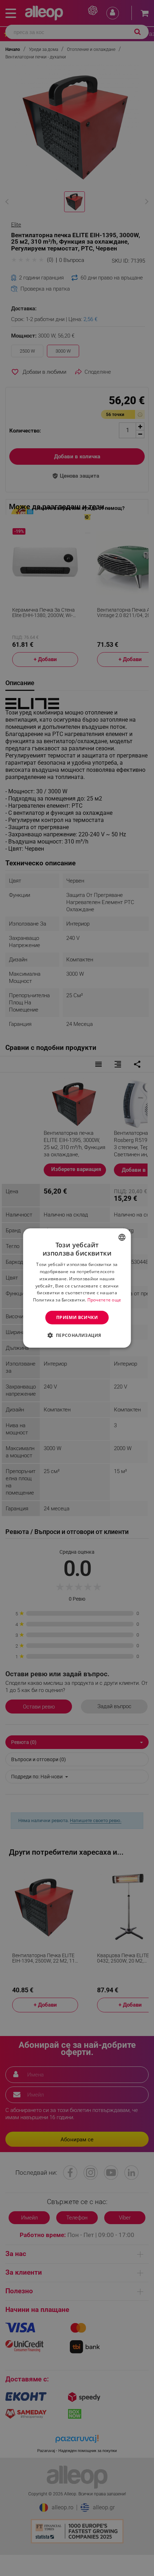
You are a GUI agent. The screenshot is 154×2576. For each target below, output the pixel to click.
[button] (77, 1335)
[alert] (77, 1288)
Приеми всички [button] (77, 1317)
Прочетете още (104, 1300)
